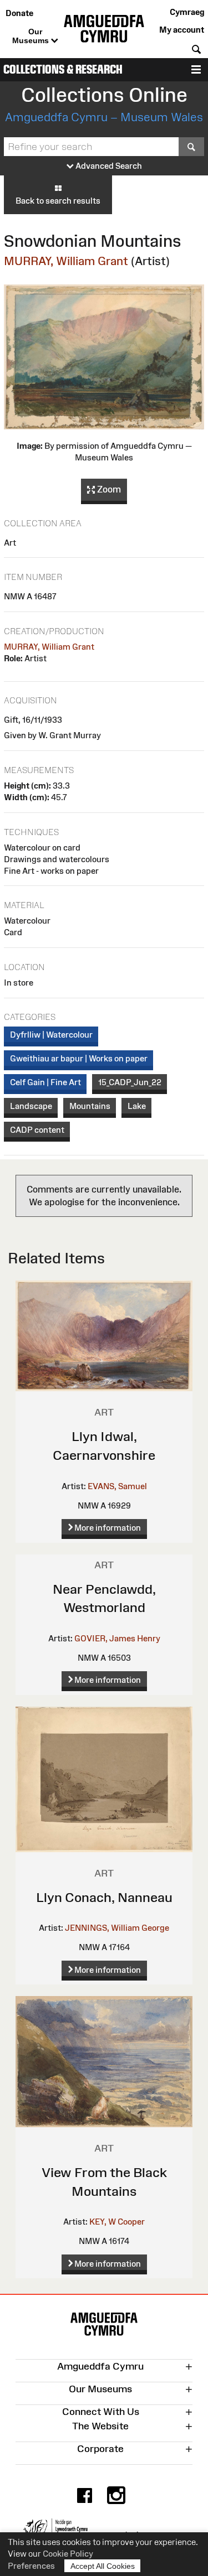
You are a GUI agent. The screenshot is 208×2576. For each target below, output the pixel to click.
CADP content (37, 1130)
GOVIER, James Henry (117, 1638)
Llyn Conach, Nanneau (104, 1897)
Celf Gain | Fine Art (45, 1082)
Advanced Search (108, 166)
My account (182, 30)
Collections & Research (63, 69)
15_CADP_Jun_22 (130, 1082)
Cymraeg (187, 12)
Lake (137, 1106)
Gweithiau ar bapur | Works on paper (79, 1058)
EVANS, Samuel (117, 1486)
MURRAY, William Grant (66, 261)
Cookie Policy (68, 2554)
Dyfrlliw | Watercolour (51, 1035)
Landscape (31, 1106)
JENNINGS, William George (117, 1928)
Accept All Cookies (103, 2566)
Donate (19, 13)
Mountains (90, 1106)
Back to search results (58, 201)
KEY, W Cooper (117, 2222)
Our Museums (32, 36)
